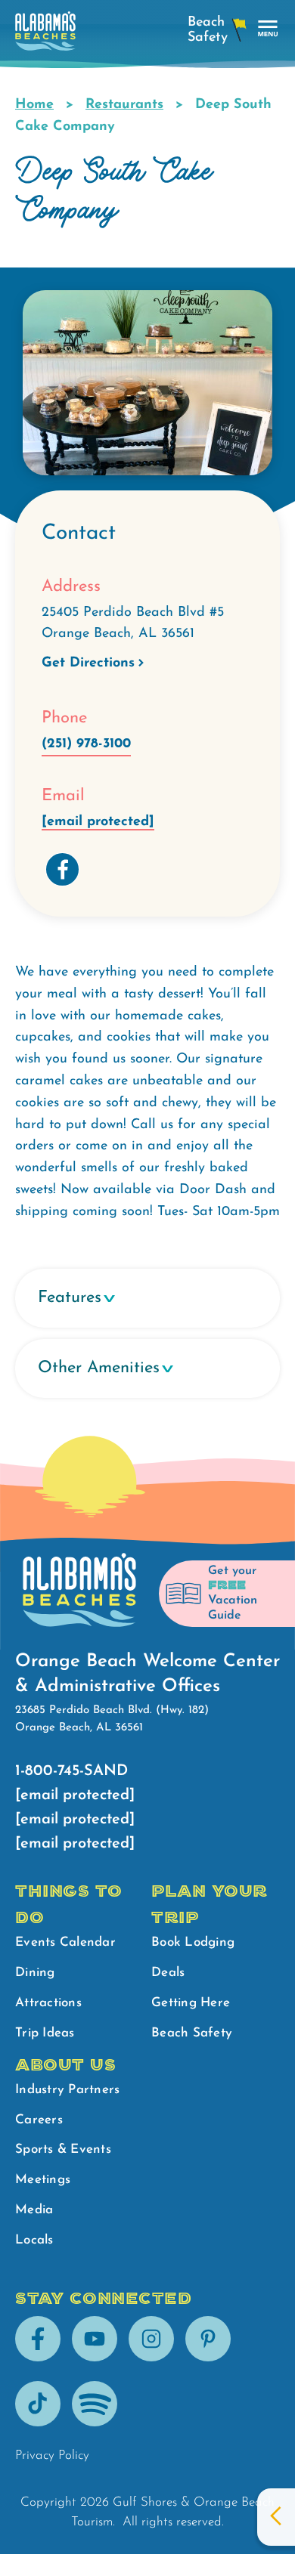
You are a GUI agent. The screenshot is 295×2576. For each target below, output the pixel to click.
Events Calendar (65, 1942)
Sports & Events (63, 2149)
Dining (35, 1973)
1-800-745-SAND (71, 1771)
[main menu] (268, 29)
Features (70, 1298)
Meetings (43, 2180)
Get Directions (88, 663)
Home (34, 105)
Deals (168, 1973)
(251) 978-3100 (86, 744)
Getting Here (191, 2003)
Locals (34, 2240)
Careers (39, 2120)
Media (34, 2210)
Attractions (48, 2003)
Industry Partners (67, 2090)
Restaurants (124, 105)
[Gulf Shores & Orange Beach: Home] (45, 35)
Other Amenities (99, 1368)
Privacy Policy (52, 2455)
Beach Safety (192, 2033)
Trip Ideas (45, 2033)
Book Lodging (193, 1942)
